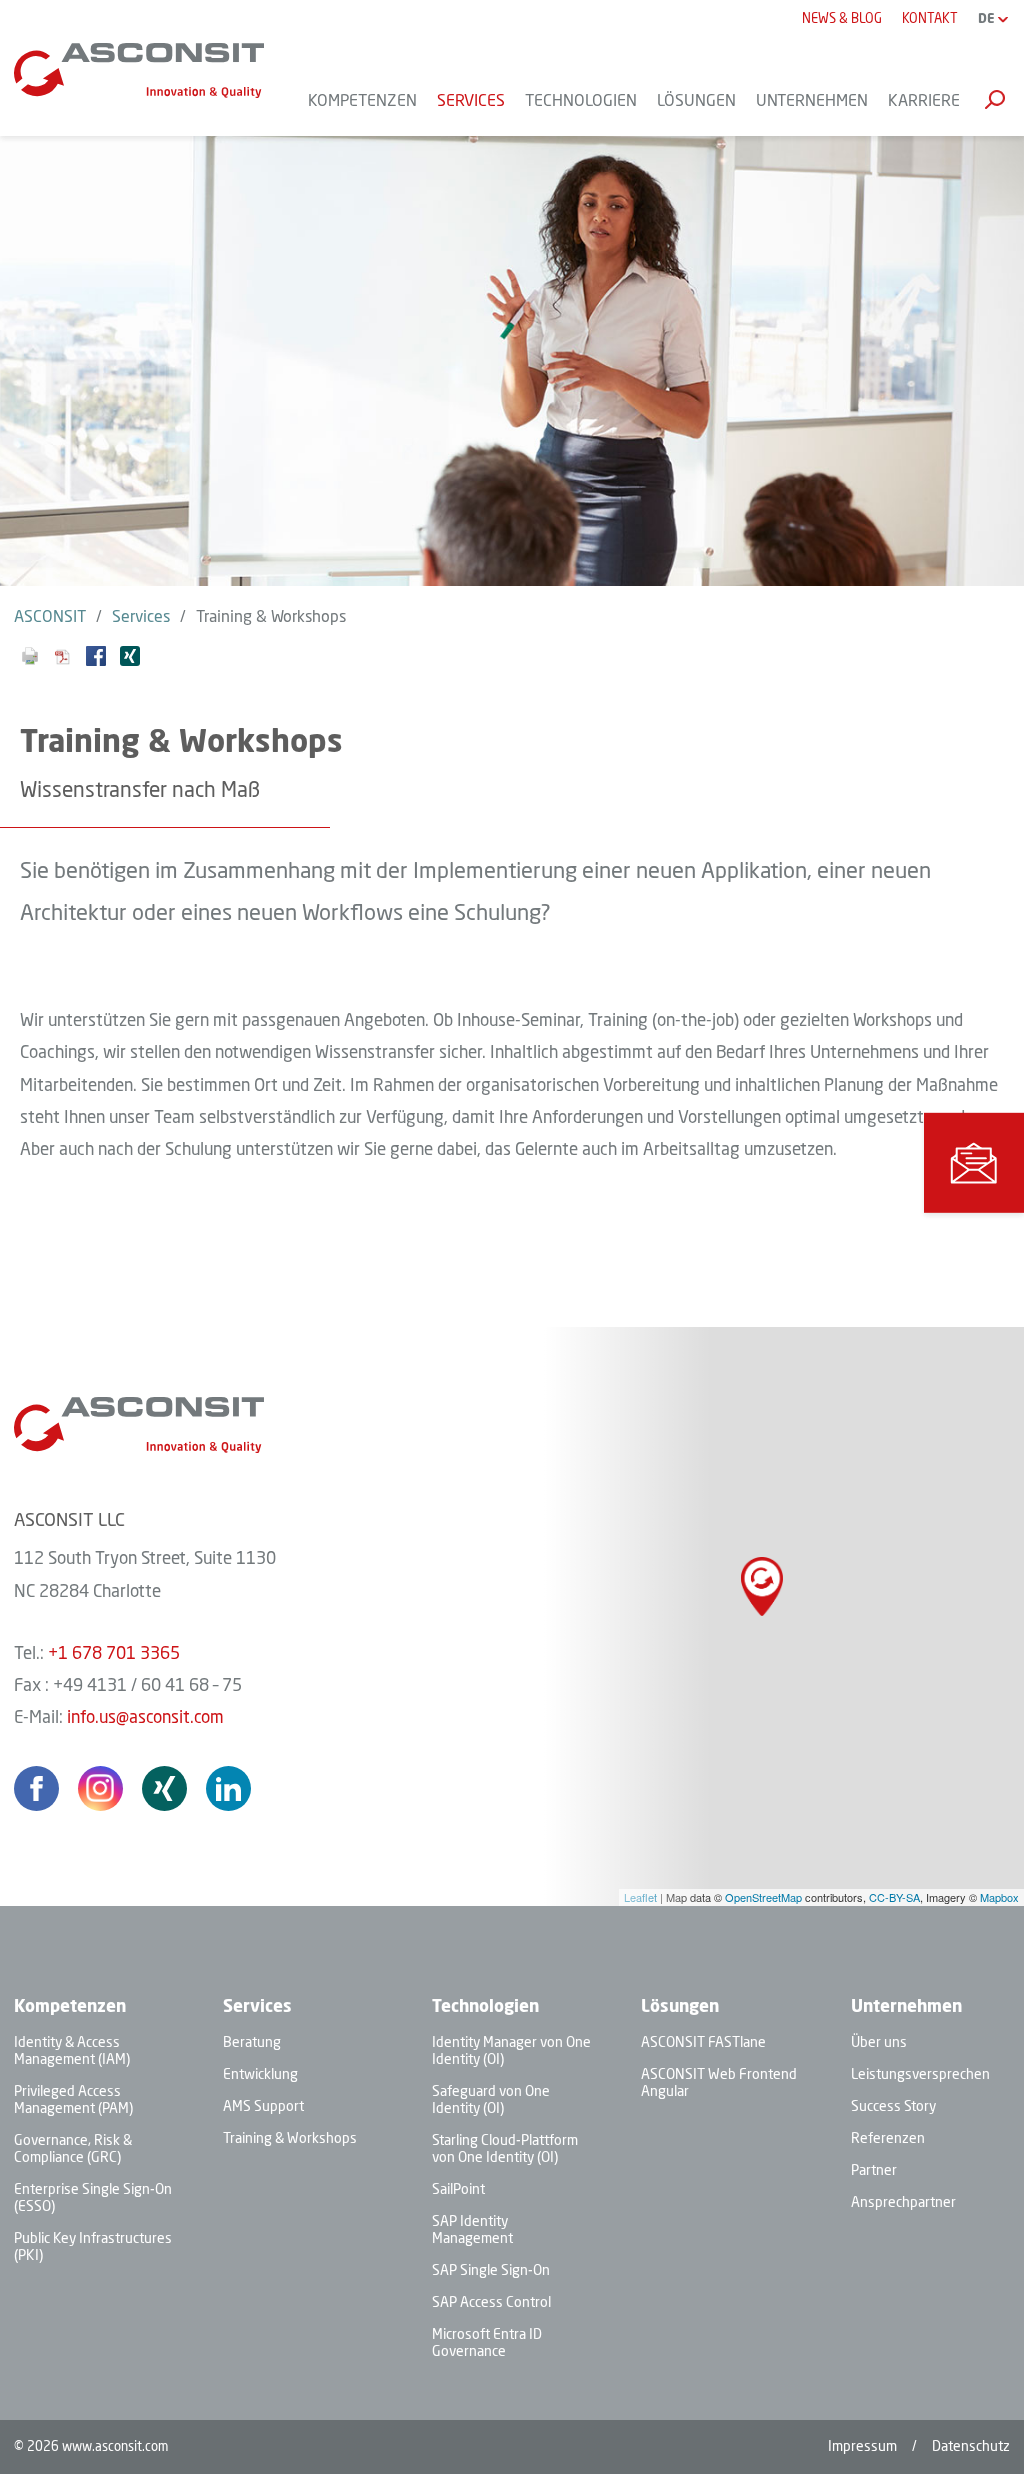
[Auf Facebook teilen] (96, 661)
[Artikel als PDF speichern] (63, 661)
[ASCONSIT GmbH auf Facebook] (36, 1788)
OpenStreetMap (763, 1897)
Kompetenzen (70, 2007)
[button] (974, 1163)
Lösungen (680, 2007)
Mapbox (999, 1897)
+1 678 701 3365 (114, 1654)
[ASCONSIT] (139, 71)
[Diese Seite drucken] (30, 661)
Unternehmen (906, 2007)
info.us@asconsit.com (145, 1718)
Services (257, 2007)
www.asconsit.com (115, 2447)
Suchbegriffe (995, 99)
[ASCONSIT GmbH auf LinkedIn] (228, 1788)
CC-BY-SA (894, 1897)
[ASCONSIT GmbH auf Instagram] (100, 1788)
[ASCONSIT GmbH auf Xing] (164, 1788)
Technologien (485, 2007)
